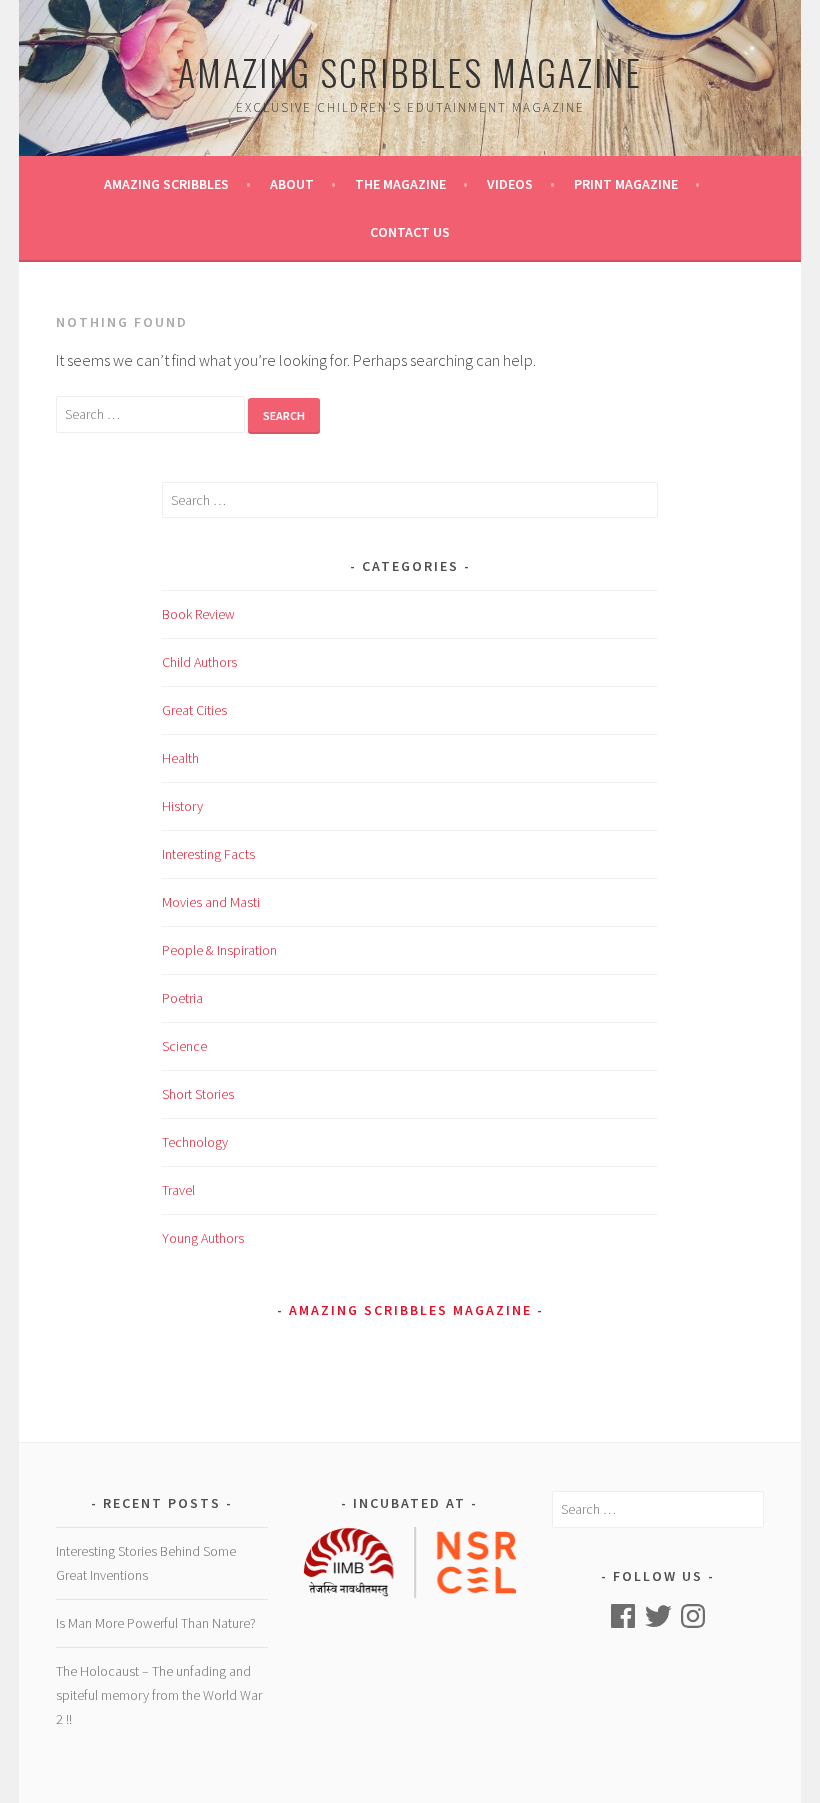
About (292, 184)
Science (184, 1046)
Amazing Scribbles (166, 184)
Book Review (198, 614)
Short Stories (198, 1094)
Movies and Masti (211, 902)
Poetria (182, 998)
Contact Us (410, 232)
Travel (178, 1190)
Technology (195, 1142)
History (182, 806)
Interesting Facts (208, 854)
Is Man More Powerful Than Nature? (156, 1623)
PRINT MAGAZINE (626, 184)
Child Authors (199, 662)
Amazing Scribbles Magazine (410, 71)
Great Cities (194, 710)
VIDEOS (510, 184)
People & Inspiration (219, 950)
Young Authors (203, 1238)
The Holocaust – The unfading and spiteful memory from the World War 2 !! (159, 1695)
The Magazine (400, 184)
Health (180, 758)
